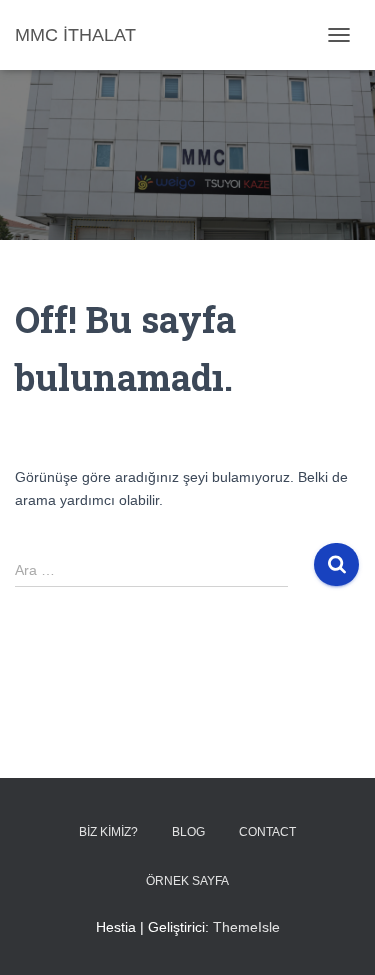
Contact (267, 832)
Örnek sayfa (187, 881)
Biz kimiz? (108, 832)
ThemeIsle (246, 927)
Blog (188, 832)
